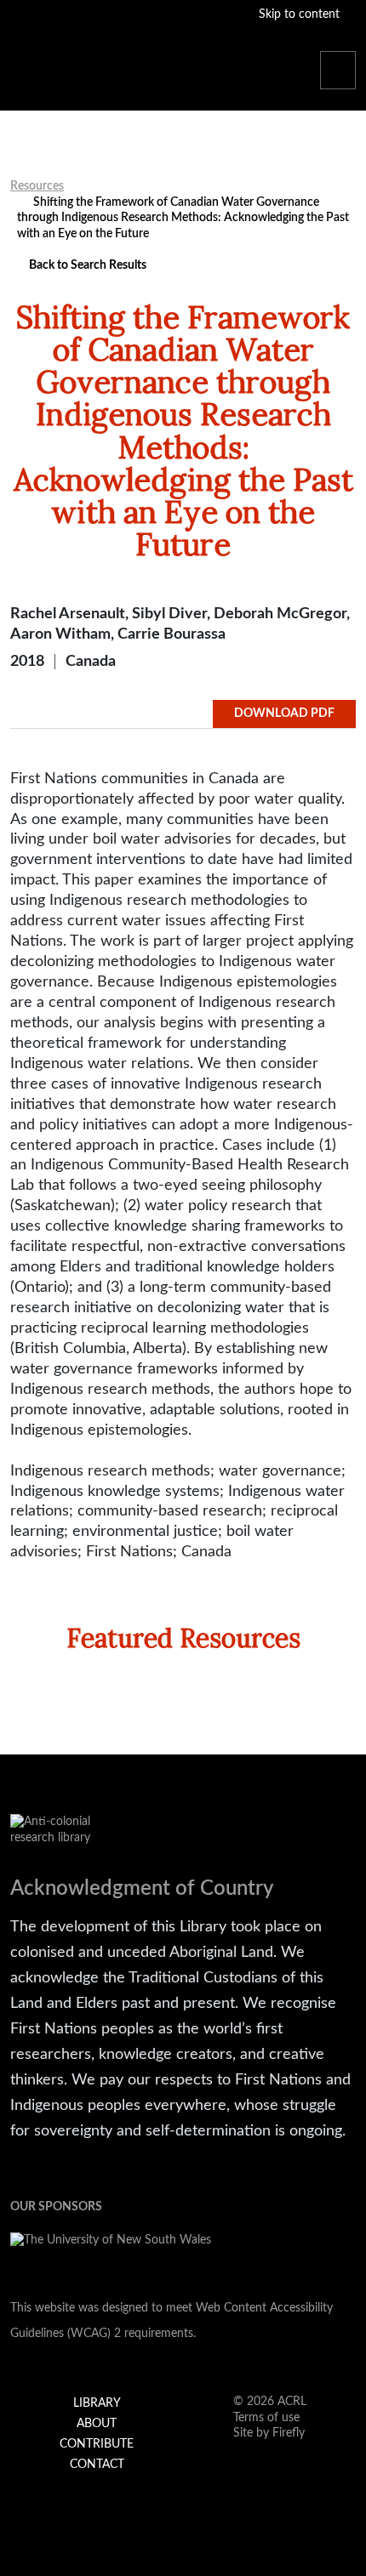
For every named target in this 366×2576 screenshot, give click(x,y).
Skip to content (301, 14)
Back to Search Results (86, 265)
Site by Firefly (269, 2433)
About (97, 2424)
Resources (37, 186)
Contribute (97, 2444)
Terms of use (266, 2418)
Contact (97, 2465)
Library (97, 2403)
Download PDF (284, 714)
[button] (338, 70)
